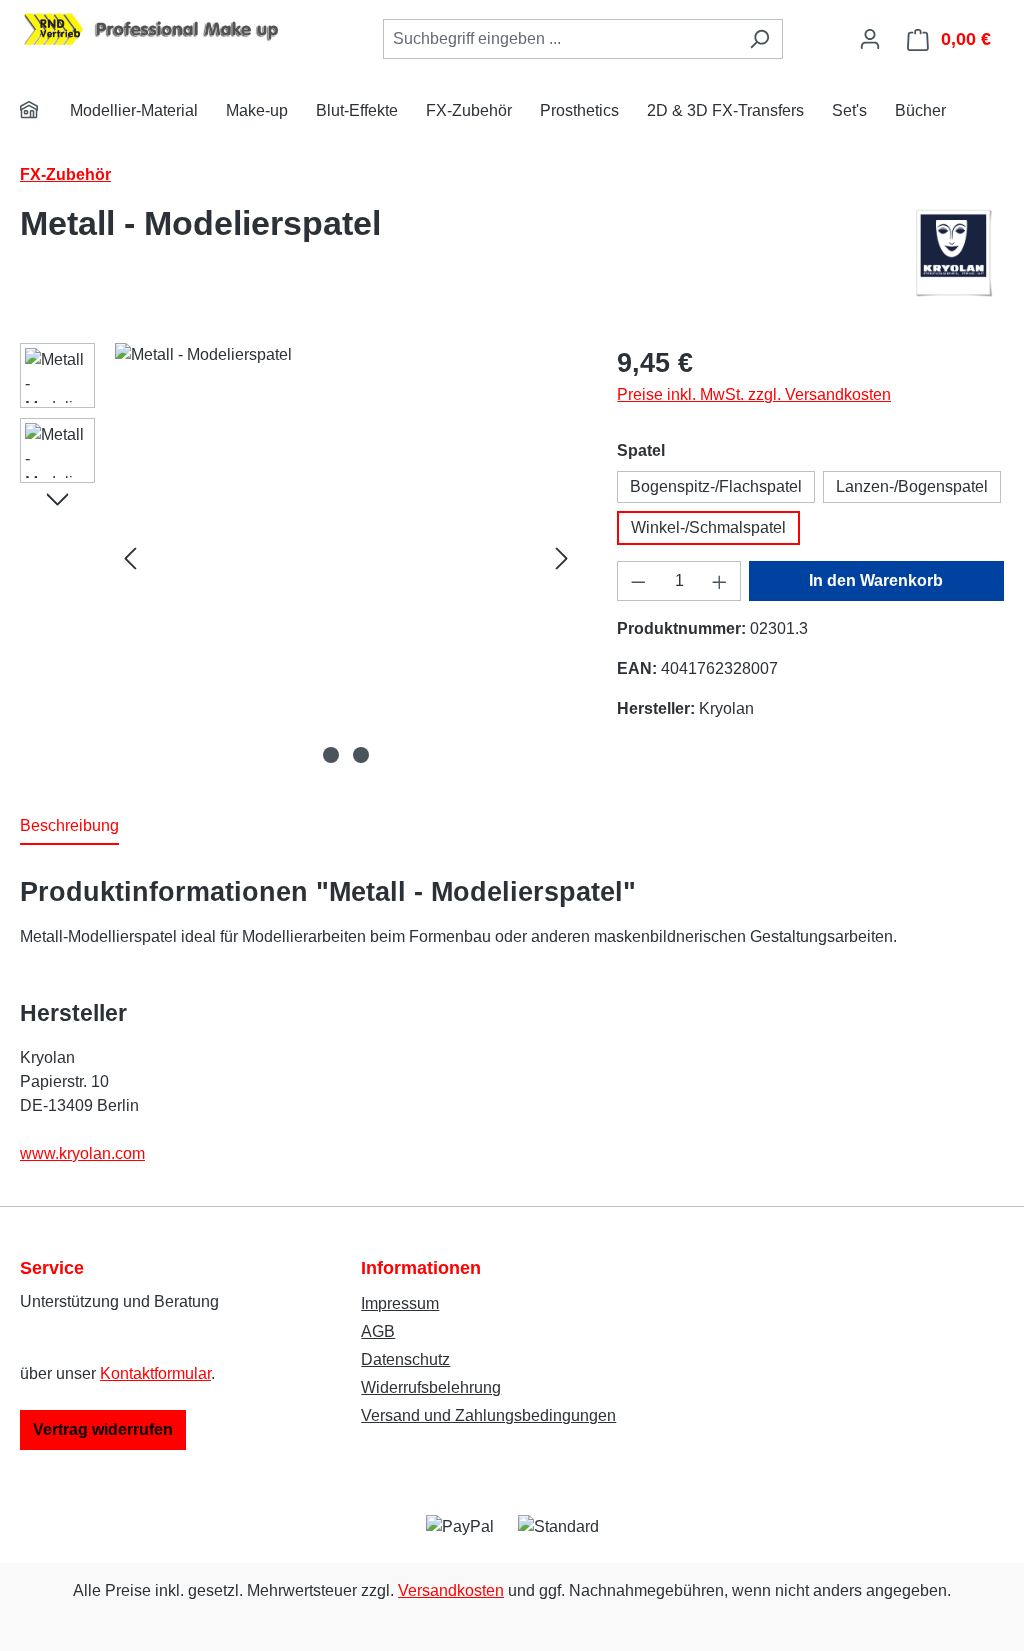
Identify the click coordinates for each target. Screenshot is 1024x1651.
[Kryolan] (955, 253)
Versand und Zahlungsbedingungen (488, 1415)
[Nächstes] (562, 557)
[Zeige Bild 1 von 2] (331, 755)
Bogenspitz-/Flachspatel (716, 486)
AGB (378, 1331)
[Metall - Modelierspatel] (346, 558)
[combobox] (560, 39)
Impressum (400, 1303)
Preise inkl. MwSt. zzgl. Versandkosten (754, 394)
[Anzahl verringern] (638, 581)
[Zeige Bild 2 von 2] (361, 755)
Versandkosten (451, 1590)
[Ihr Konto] (870, 39)
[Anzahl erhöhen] (720, 581)
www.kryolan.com (82, 1153)
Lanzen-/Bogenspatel (912, 486)
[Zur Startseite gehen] (170, 35)
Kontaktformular (155, 1373)
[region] (298, 558)
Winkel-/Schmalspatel (708, 527)
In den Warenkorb (876, 580)
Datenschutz (405, 1359)
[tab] (69, 827)
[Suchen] (759, 39)
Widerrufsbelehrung (431, 1387)
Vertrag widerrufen (103, 1429)
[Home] (42, 113)
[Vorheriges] (130, 557)
